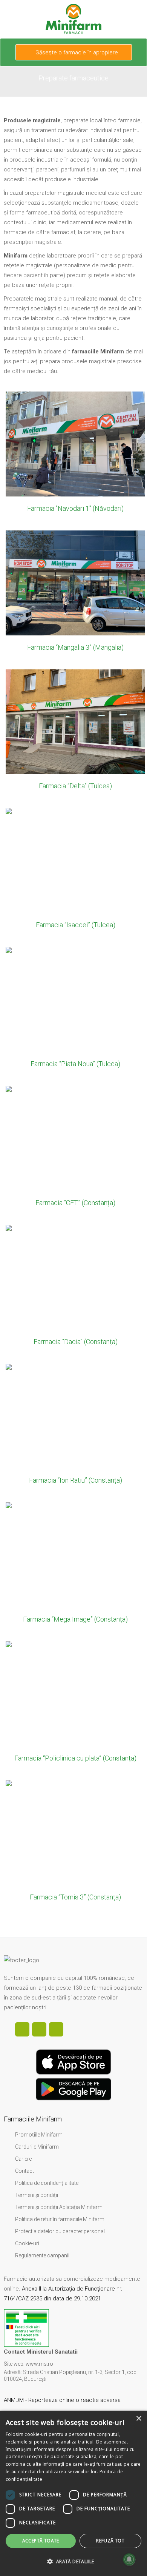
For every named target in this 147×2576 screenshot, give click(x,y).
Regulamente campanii (42, 2255)
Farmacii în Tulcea (75, 714)
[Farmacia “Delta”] (73, 735)
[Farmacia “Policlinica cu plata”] (73, 1707)
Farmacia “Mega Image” (76, 1535)
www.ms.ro (39, 2364)
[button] (73, 2562)
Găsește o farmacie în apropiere (76, 52)
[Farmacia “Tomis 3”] (73, 1846)
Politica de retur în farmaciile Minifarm (60, 2219)
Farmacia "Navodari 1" (75, 425)
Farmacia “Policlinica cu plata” (76, 1674)
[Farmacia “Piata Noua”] (73, 1013)
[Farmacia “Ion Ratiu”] (73, 1430)
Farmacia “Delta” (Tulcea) (75, 786)
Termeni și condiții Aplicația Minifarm (59, 2207)
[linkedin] (39, 2029)
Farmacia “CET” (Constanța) (75, 1203)
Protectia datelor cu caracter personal (60, 2231)
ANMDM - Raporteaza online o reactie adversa (63, 2400)
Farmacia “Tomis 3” (76, 1813)
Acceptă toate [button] (41, 2541)
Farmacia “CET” (75, 1119)
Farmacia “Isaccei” (76, 841)
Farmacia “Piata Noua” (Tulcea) (75, 1064)
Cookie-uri (27, 2243)
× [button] (139, 2419)
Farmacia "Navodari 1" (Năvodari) (75, 508)
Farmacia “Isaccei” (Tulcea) (76, 925)
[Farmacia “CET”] (73, 1152)
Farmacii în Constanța (76, 1131)
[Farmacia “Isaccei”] (73, 874)
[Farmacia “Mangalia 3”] (73, 597)
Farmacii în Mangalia (76, 575)
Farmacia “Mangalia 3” (76, 563)
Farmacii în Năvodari (76, 436)
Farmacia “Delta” (76, 702)
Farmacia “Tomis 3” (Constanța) (75, 1897)
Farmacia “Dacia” (75, 1258)
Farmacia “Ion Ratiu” (76, 1397)
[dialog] (73, 2493)
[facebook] (22, 2029)
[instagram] (56, 2029)
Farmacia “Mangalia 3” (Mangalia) (75, 647)
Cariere (23, 2159)
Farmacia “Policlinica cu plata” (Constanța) (75, 1758)
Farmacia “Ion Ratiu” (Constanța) (76, 1480)
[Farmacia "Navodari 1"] (73, 458)
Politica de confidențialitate (47, 2183)
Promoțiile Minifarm (39, 2135)
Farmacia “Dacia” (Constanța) (76, 1342)
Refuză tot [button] (110, 2541)
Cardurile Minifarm (37, 2147)
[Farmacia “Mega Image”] (73, 1568)
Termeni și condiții (37, 2195)
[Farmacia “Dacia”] (73, 1291)
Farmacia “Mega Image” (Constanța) (75, 1619)
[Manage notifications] (129, 2559)
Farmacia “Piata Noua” (76, 980)
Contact (24, 2171)
